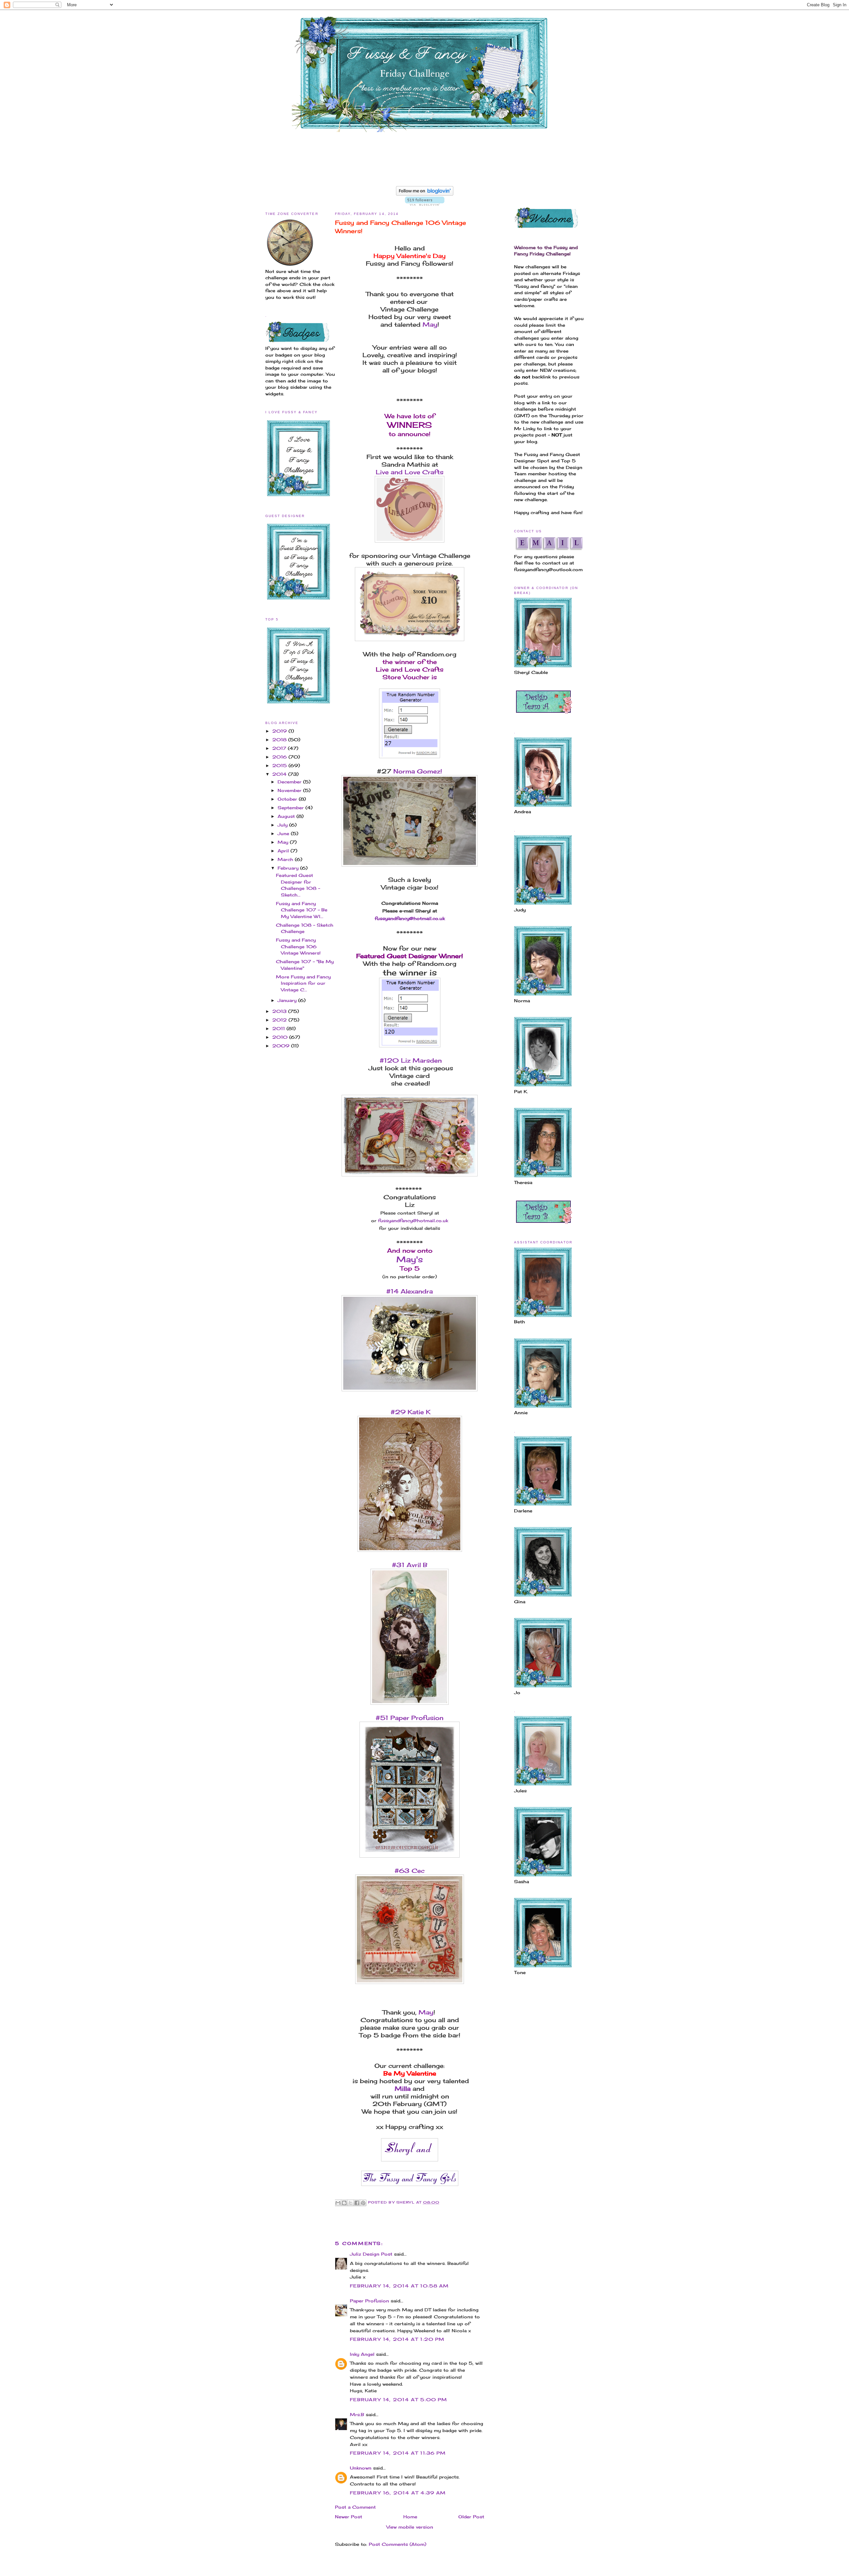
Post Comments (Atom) (397, 2544)
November (290, 790)
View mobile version (410, 2527)
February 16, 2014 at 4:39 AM (398, 2493)
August (287, 816)
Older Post (471, 2517)
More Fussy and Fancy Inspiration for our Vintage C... (303, 983)
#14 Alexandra (410, 1291)
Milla (403, 2088)
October (288, 799)
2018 (280, 740)
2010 (281, 1037)
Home (410, 2517)
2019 (280, 731)
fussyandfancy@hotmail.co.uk (413, 1221)
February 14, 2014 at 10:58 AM (399, 2286)
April (284, 851)
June (284, 833)
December (290, 782)
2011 (279, 1028)
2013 (280, 1011)
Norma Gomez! (418, 771)
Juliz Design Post (371, 2254)
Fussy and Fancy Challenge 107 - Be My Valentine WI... (302, 910)
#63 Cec (410, 1871)
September (292, 808)
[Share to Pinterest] (363, 2203)
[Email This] (338, 2203)
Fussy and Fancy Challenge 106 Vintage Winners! (298, 946)
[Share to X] (351, 2203)
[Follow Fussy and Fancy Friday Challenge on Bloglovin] (425, 194)
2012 (280, 1020)
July (283, 825)
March (286, 859)
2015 (280, 765)
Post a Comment (355, 2507)
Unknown (361, 2468)
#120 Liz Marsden (410, 1060)
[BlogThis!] (344, 2203)
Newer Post (349, 2517)
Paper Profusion (369, 2301)
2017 (280, 748)
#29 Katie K (410, 1412)
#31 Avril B (410, 1565)
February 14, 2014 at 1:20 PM (397, 2339)
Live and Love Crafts (410, 472)
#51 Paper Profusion (410, 1718)
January (288, 1000)
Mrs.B (357, 2414)
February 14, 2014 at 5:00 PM (398, 2400)
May (284, 842)
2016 (280, 757)
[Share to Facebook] (357, 2203)
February (289, 868)
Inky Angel (362, 2354)
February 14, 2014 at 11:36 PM (398, 2453)
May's (410, 1259)
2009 (282, 1046)
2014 (280, 774)
